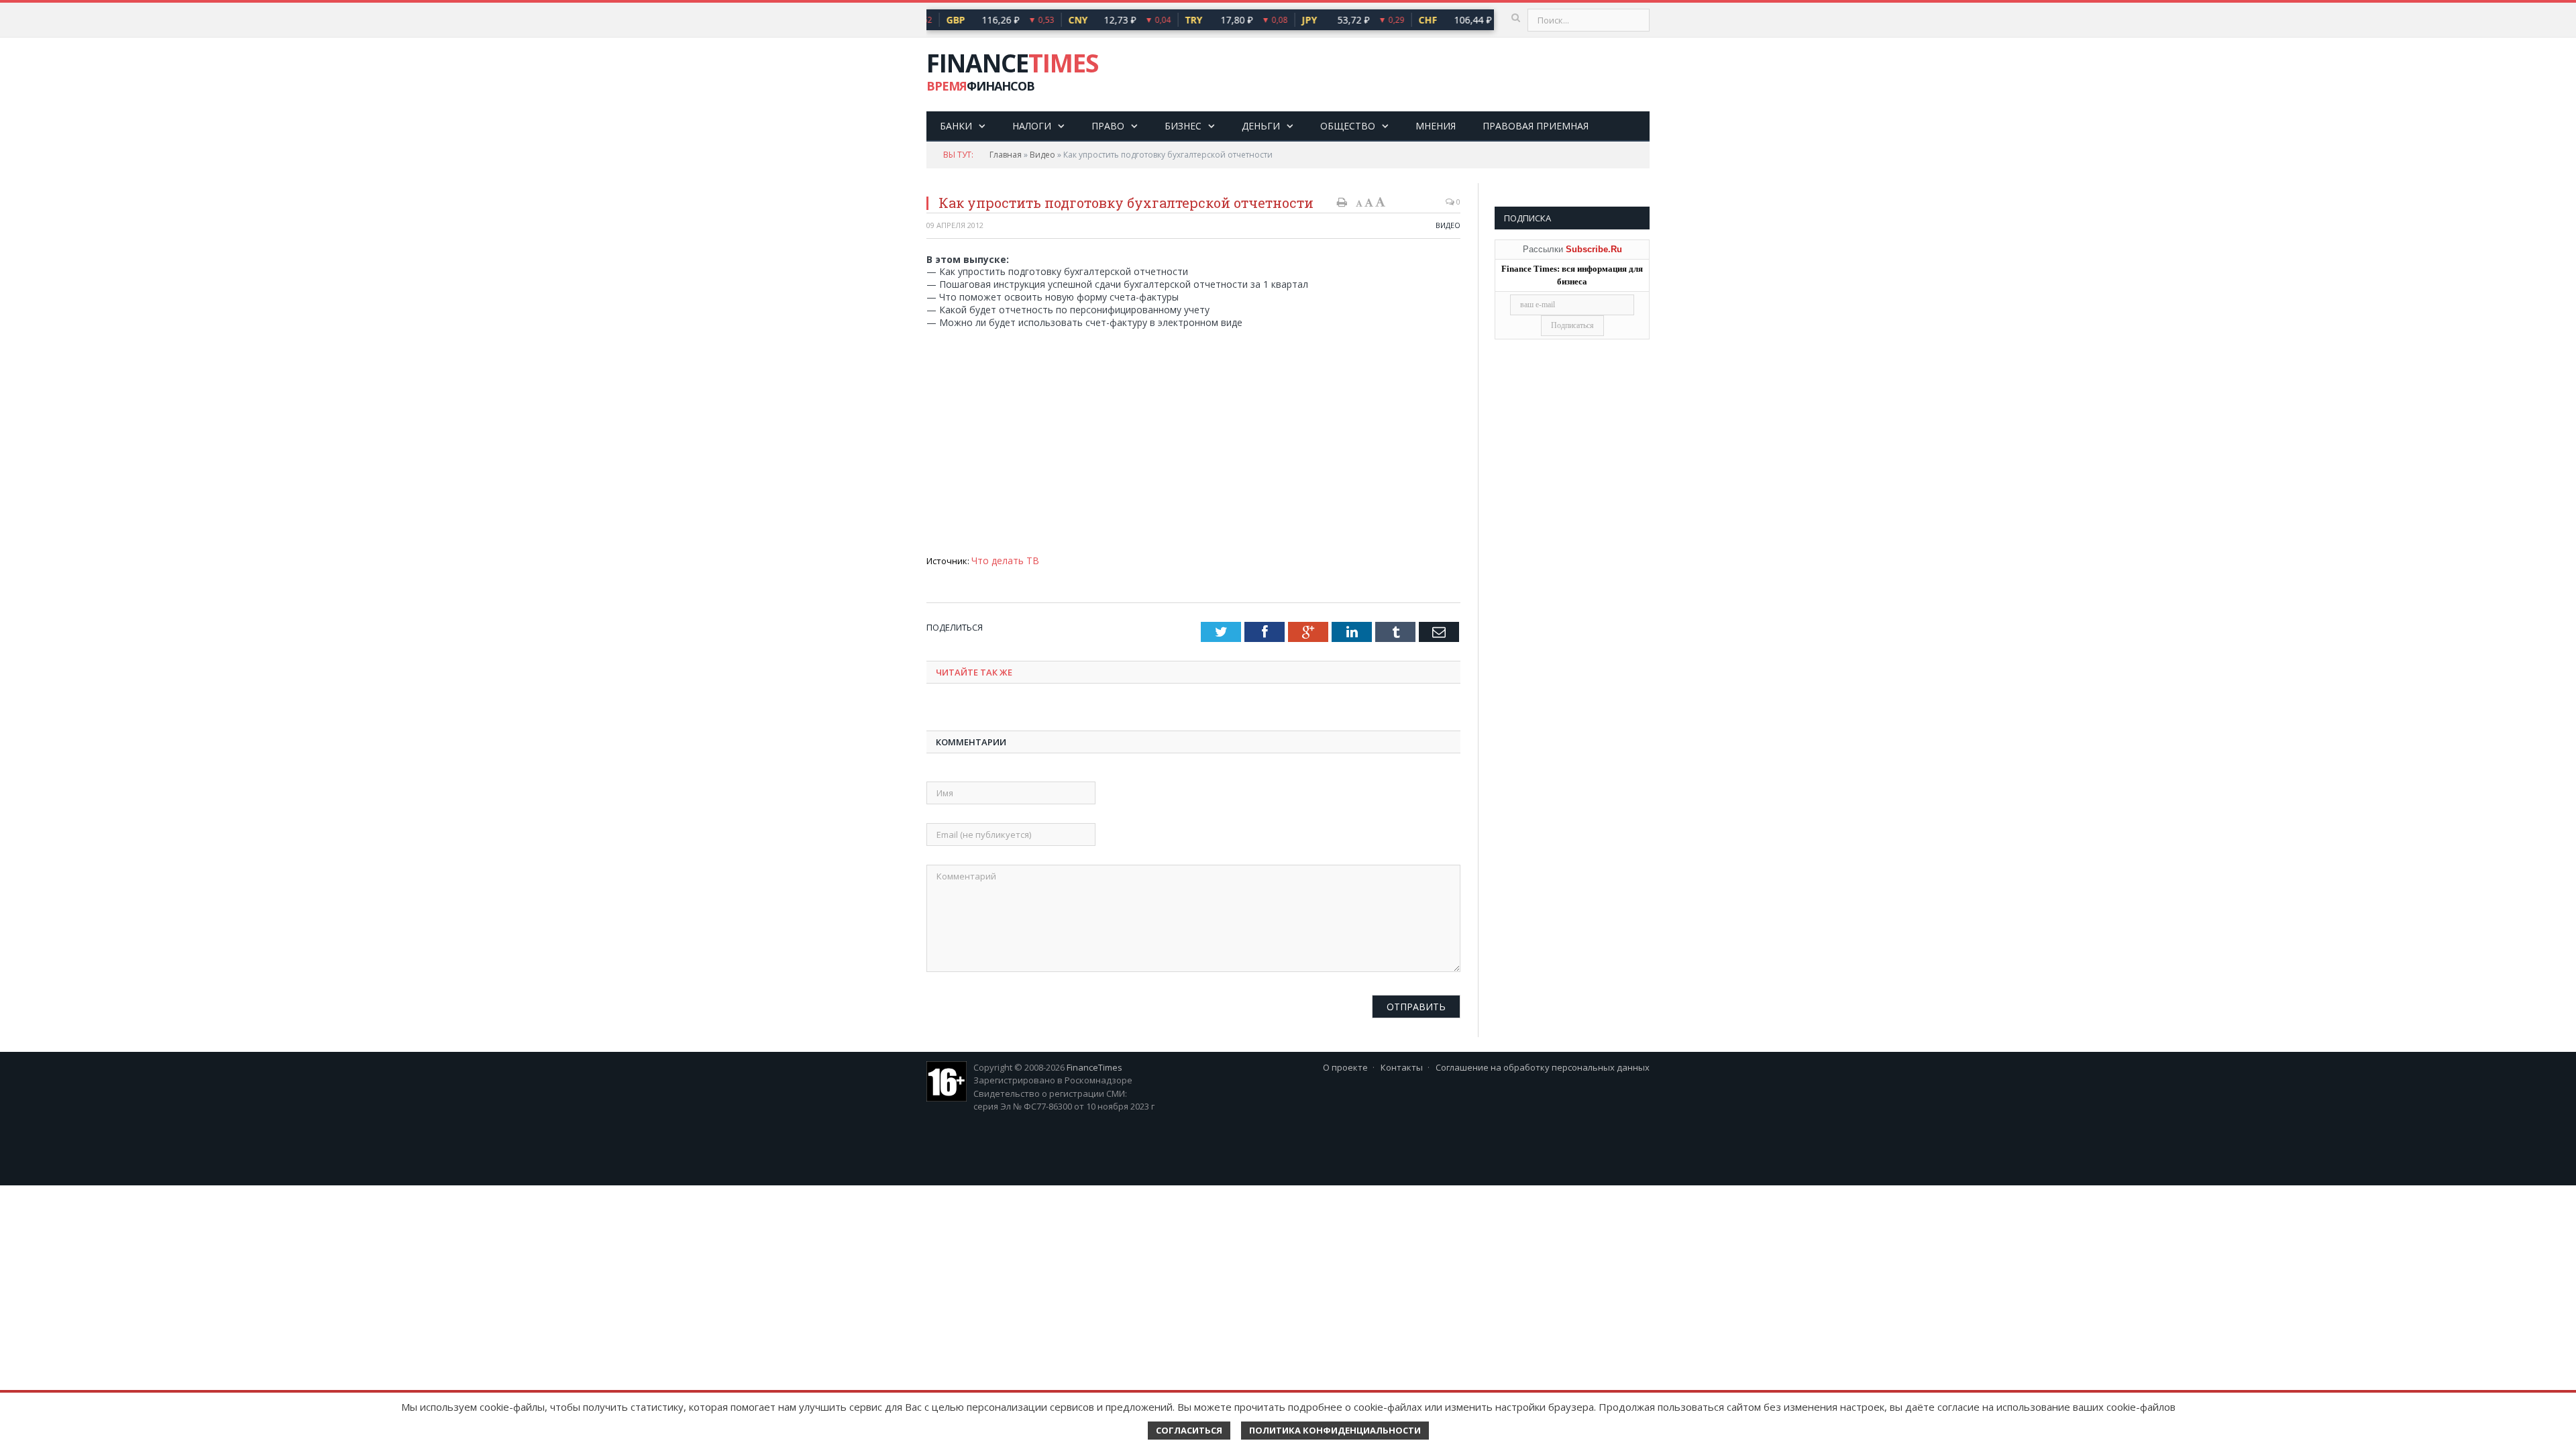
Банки (956, 126)
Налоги (1032, 126)
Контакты (1402, 1066)
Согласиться (1189, 1430)
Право (1108, 126)
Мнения (1436, 126)
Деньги (1261, 126)
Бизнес (1183, 126)
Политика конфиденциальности (1335, 1430)
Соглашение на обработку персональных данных (1543, 1066)
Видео (1042, 155)
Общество (1348, 126)
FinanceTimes (1094, 1066)
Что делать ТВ (1002, 559)
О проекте (1345, 1066)
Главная (1006, 155)
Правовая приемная (1536, 126)
